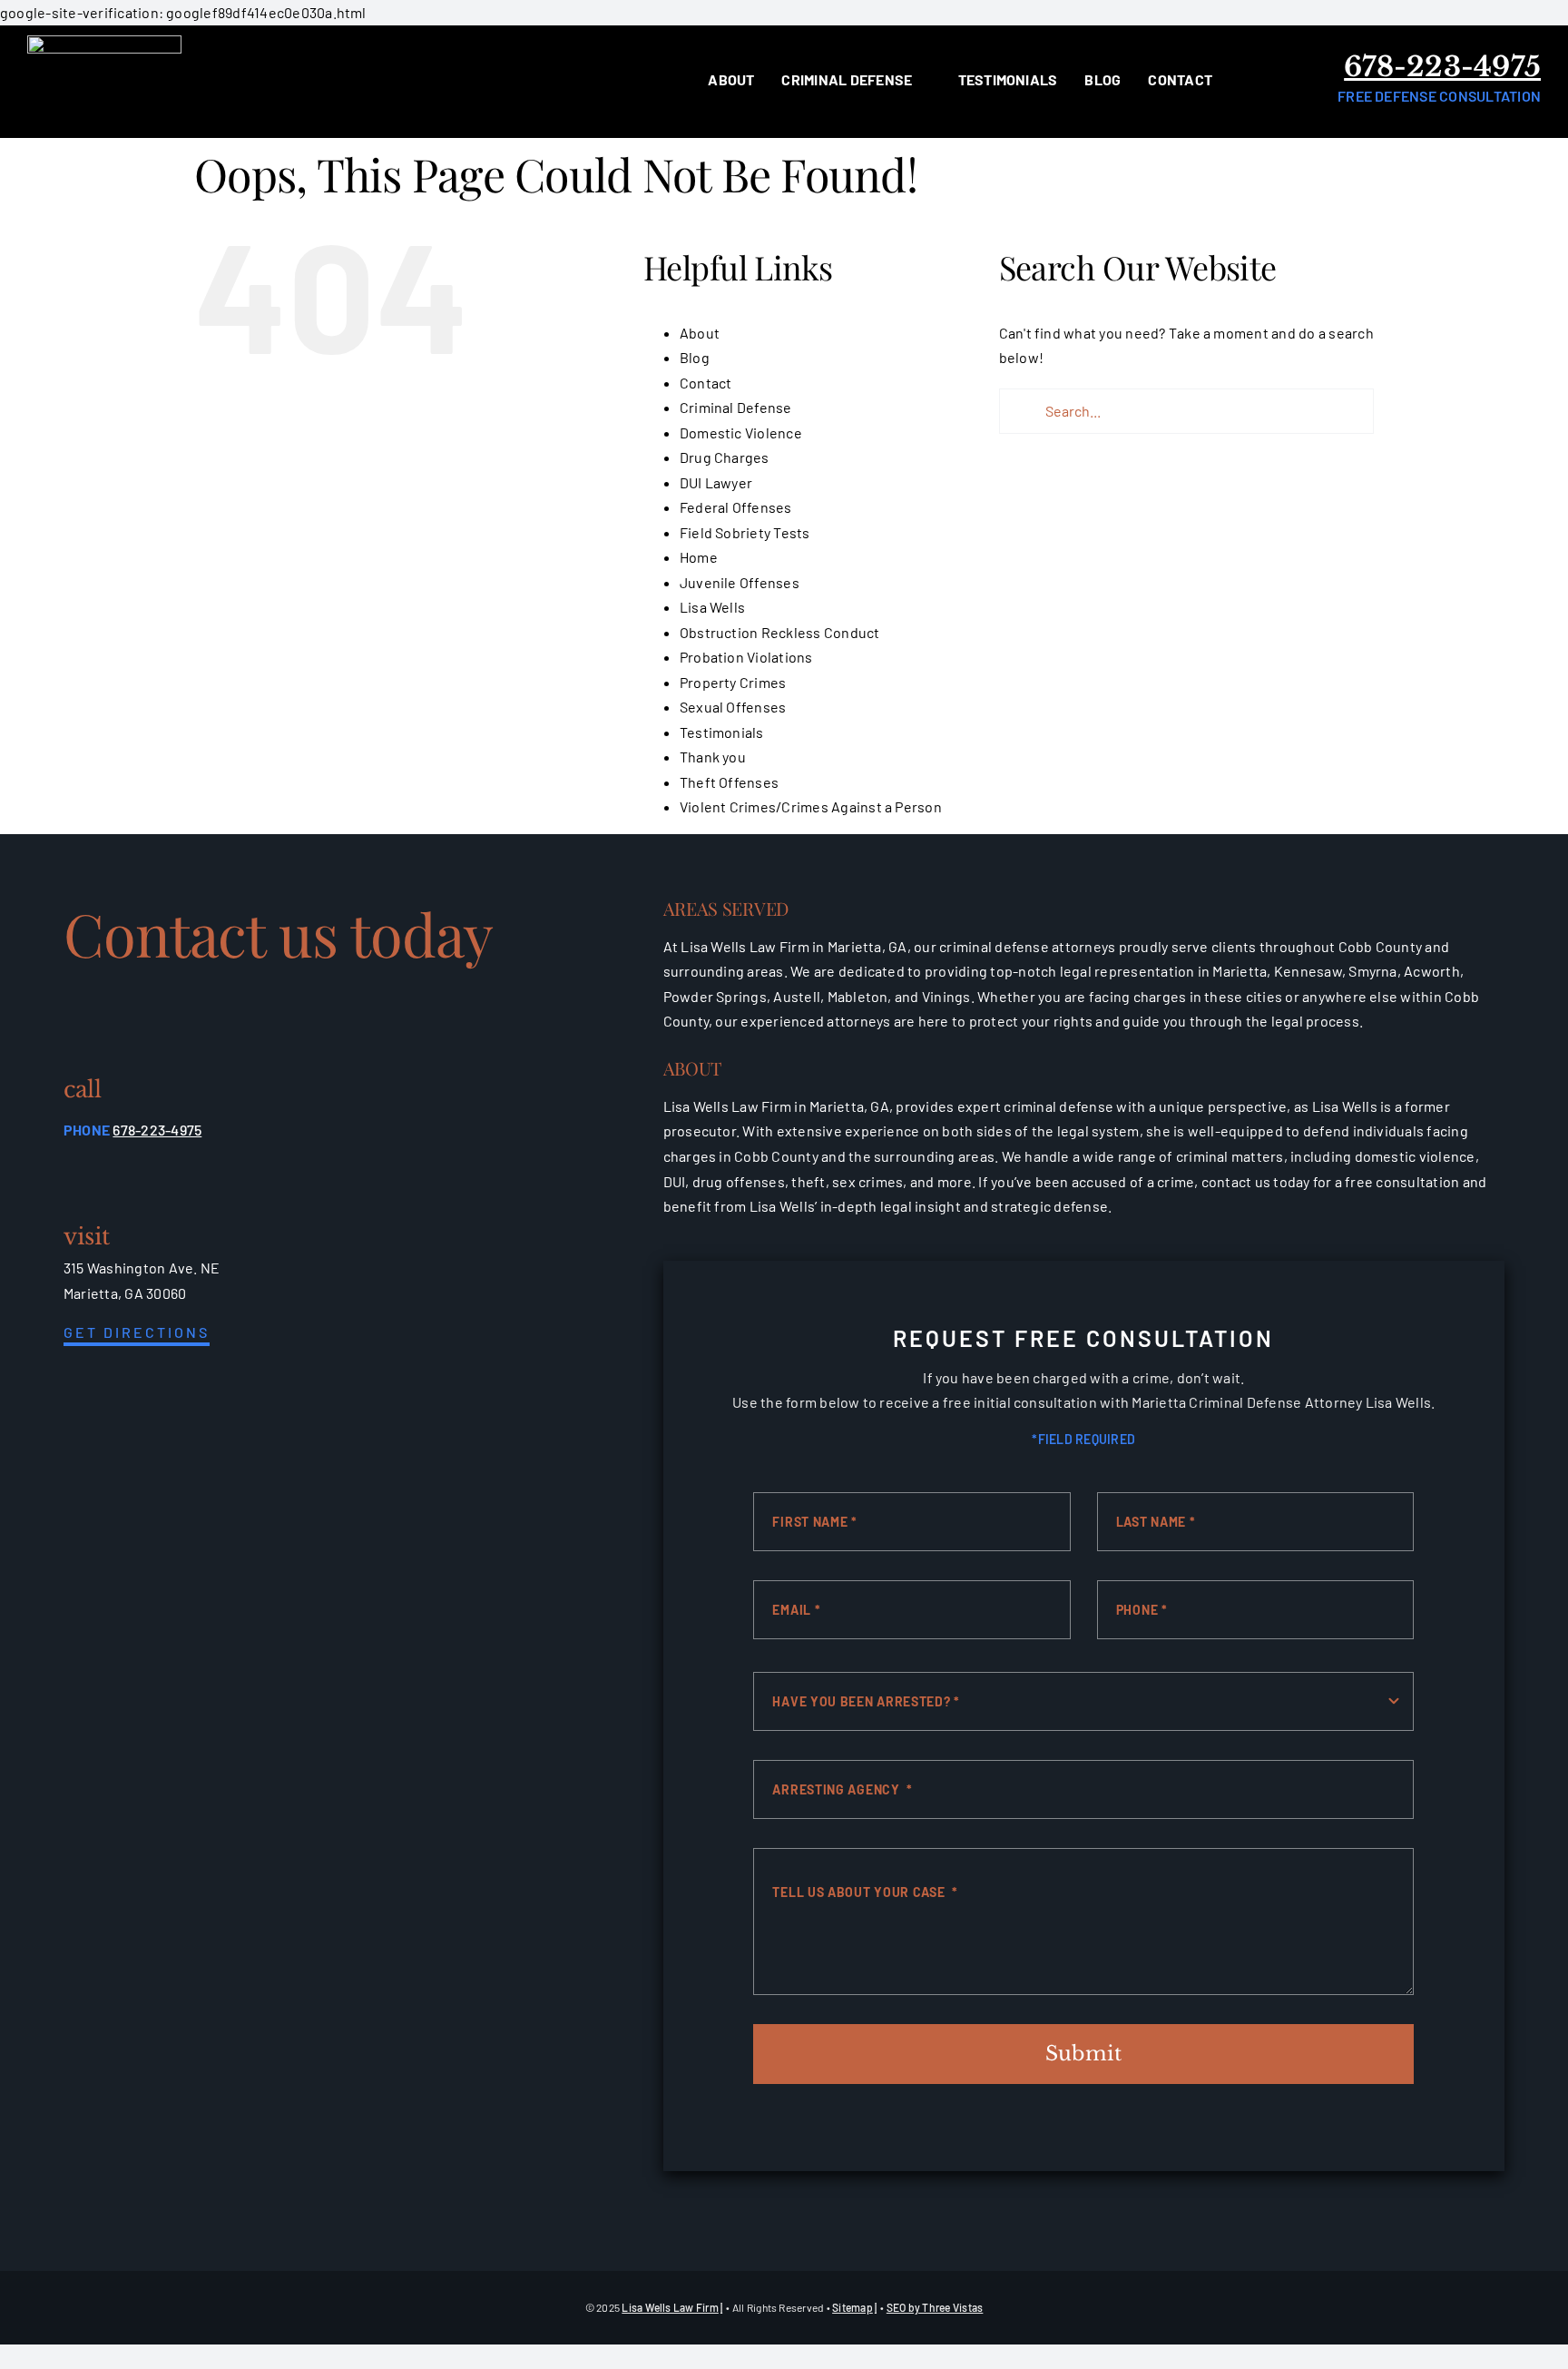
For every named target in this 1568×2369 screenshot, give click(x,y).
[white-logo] (104, 42)
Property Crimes (733, 682)
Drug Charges (725, 457)
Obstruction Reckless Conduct (780, 632)
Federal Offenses (736, 507)
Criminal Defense (736, 407)
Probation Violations (746, 657)
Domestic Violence (741, 433)
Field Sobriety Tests (745, 532)
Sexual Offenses (733, 707)
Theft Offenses (729, 782)
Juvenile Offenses (740, 582)
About (700, 333)
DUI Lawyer (716, 482)
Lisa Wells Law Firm (670, 2307)
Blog (695, 357)
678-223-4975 (1442, 67)
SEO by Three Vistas (935, 2307)
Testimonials (722, 732)
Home (699, 557)
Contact (706, 383)
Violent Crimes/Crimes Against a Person (811, 806)
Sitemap (853, 2307)
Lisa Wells (712, 607)
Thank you (713, 757)
